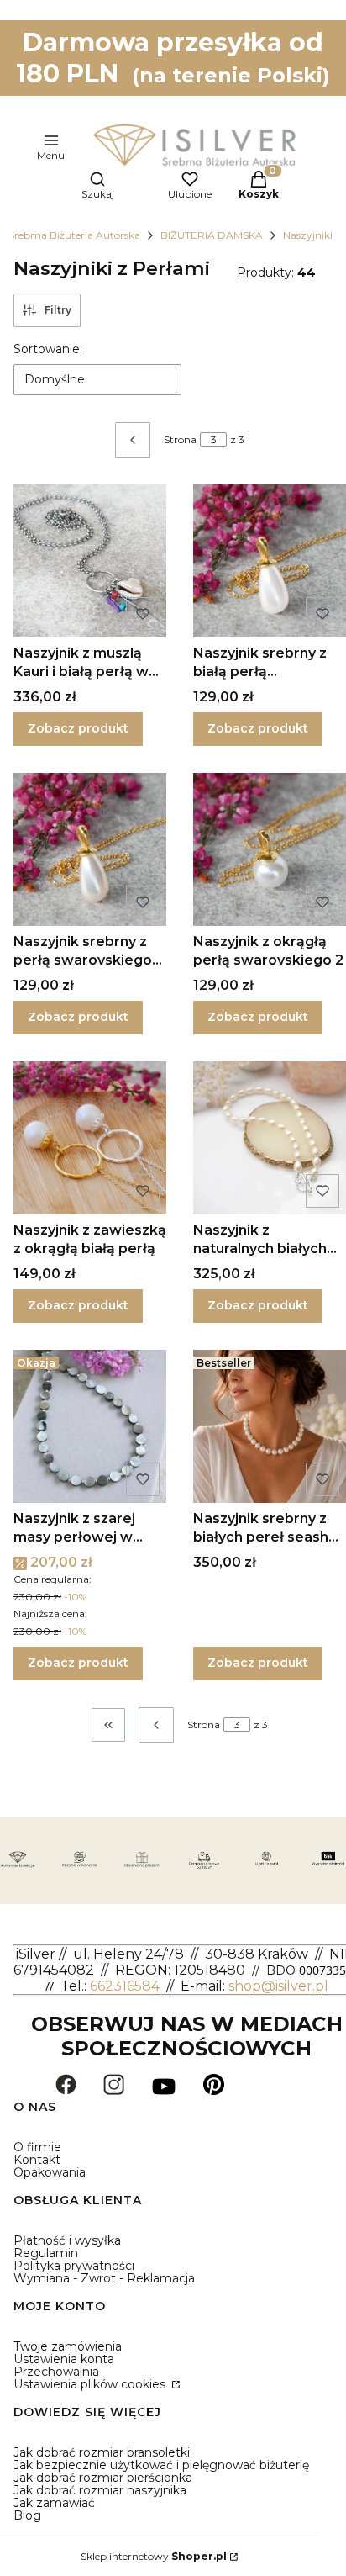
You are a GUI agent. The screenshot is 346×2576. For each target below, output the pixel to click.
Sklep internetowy (154, 2556)
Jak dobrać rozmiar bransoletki (102, 2452)
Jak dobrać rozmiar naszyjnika (100, 2490)
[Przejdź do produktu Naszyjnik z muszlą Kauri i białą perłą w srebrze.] (90, 561)
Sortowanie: (48, 349)
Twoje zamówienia (68, 2346)
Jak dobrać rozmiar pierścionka (103, 2478)
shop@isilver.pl (278, 1986)
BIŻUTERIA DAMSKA (212, 235)
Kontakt (37, 2160)
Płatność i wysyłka (67, 2240)
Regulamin (46, 2253)
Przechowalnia (56, 2372)
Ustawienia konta (64, 2359)
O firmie (37, 2147)
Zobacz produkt (78, 728)
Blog (27, 2515)
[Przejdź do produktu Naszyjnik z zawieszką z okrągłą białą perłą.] (90, 1138)
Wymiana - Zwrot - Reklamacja (104, 2278)
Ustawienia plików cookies (91, 2384)
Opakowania (50, 2172)
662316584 (125, 1986)
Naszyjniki (308, 235)
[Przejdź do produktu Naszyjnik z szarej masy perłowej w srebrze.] (90, 1426)
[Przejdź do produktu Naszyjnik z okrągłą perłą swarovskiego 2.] (270, 849)
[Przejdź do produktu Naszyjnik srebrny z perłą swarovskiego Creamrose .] (90, 849)
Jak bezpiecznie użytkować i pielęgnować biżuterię (161, 2465)
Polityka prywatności (74, 2266)
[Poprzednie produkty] (156, 1725)
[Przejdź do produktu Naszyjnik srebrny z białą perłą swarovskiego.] (270, 561)
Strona (180, 439)
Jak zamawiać (54, 2503)
